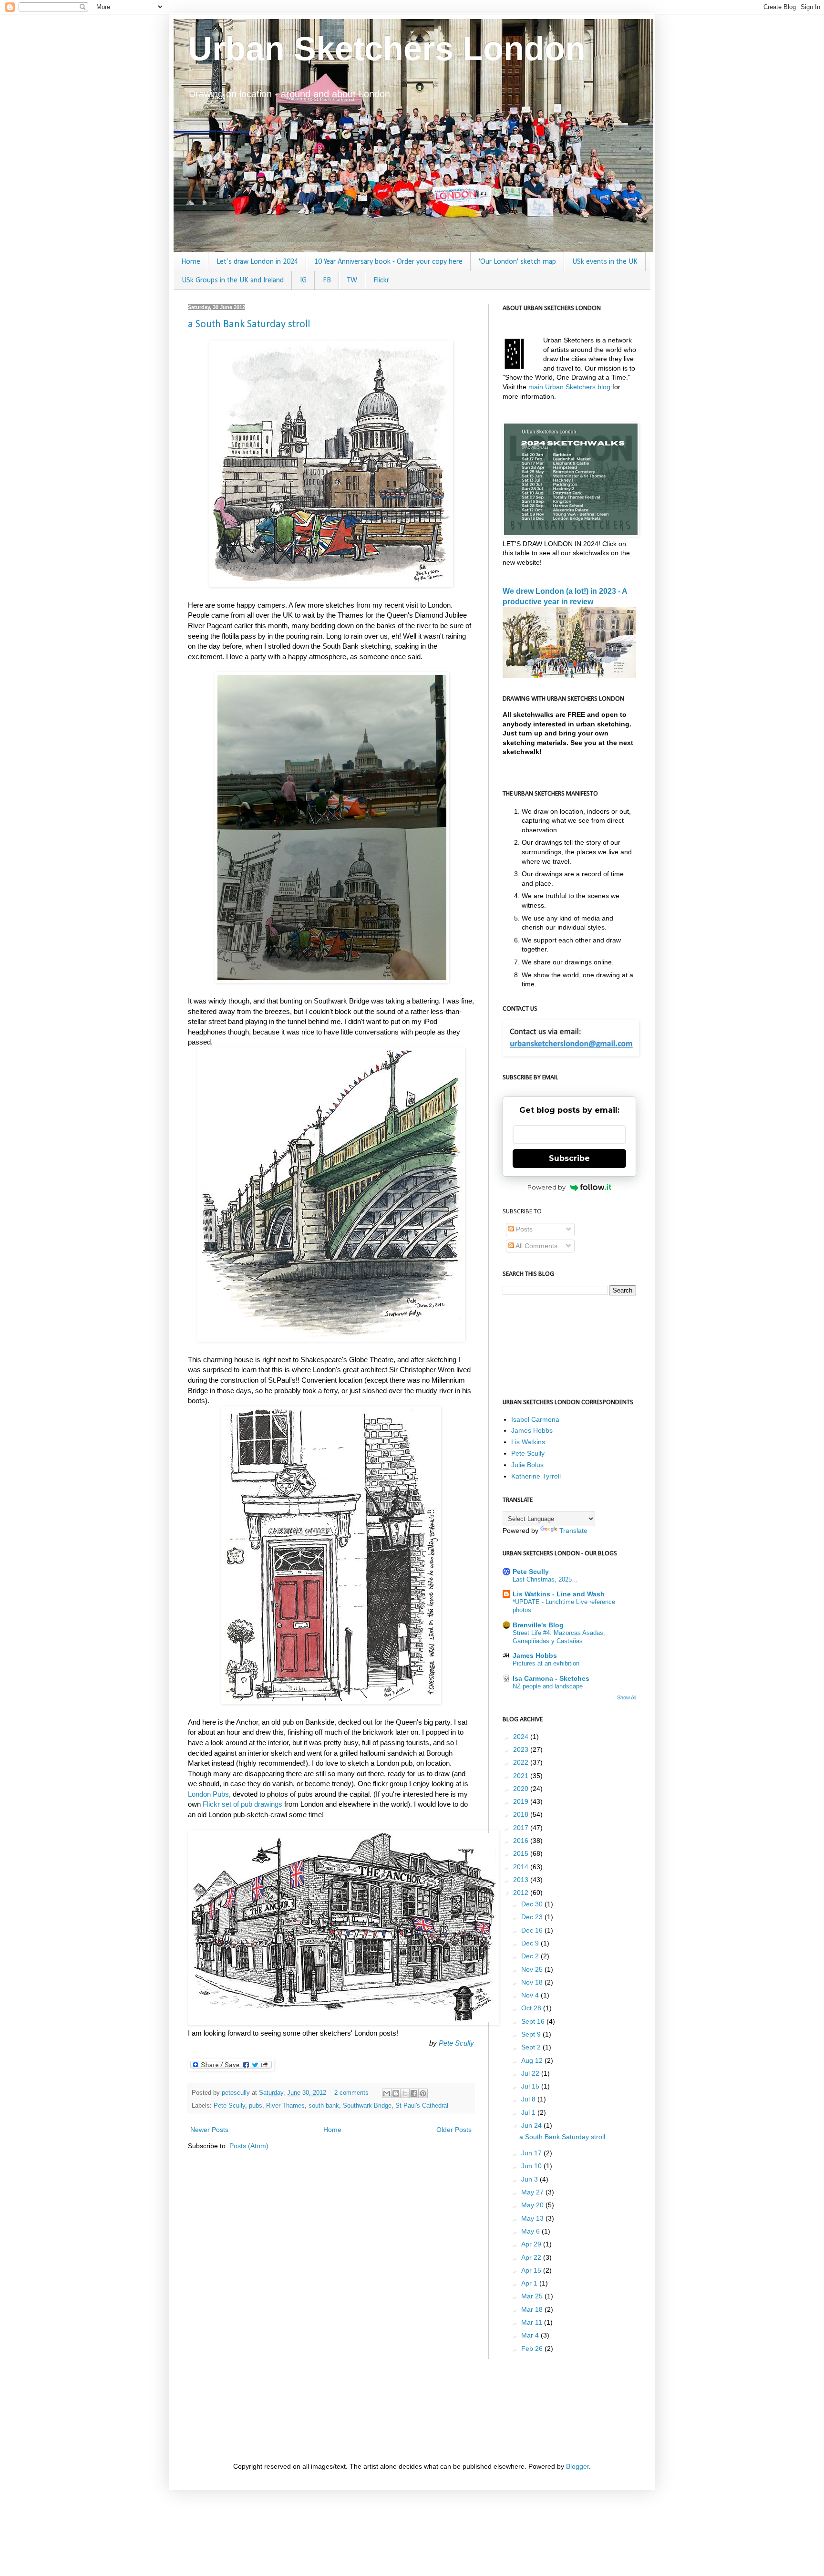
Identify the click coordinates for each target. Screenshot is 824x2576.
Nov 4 (531, 1995)
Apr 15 (532, 2270)
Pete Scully (456, 2043)
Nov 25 (533, 1969)
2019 (522, 1801)
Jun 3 (530, 2179)
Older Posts (454, 2130)
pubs (256, 2106)
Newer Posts (209, 2130)
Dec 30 (533, 1904)
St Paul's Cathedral (422, 2106)
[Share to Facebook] (414, 2093)
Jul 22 (531, 2073)
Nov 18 (533, 1982)
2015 (522, 1853)
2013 (522, 1880)
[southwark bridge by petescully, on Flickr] (331, 1339)
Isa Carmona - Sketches (551, 1678)
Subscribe (569, 1158)
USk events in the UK (605, 262)
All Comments (536, 1246)
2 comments (351, 2093)
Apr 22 (532, 2257)
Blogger (577, 2466)
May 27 (533, 2192)
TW (352, 280)
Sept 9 (532, 2034)
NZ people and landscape (548, 1686)
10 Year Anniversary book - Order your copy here (388, 262)
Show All (627, 1697)
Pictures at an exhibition (546, 1663)
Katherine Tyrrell (536, 1476)
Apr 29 (532, 2244)
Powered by (546, 1187)
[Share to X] (405, 2093)
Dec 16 (533, 1930)
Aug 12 (533, 2060)
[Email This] (387, 2093)
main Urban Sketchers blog (569, 387)
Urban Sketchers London (387, 49)
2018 (522, 1814)
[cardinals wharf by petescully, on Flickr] (331, 1702)
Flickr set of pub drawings (242, 1804)
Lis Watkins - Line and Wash (559, 1594)
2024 (522, 1737)
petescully (237, 2093)
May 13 (533, 2218)
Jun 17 (532, 2153)
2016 (522, 1841)
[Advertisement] (361, 2409)
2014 (522, 1867)
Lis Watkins (528, 1442)
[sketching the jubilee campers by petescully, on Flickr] (332, 980)
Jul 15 (531, 2086)
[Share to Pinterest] (423, 2093)
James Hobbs (532, 1430)
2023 (522, 1749)
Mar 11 (533, 2322)
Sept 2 (532, 2047)
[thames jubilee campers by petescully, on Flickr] (331, 585)
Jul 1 (529, 2112)
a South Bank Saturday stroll (249, 325)
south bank (324, 2106)
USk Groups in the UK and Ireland (233, 280)
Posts (523, 1229)
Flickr (381, 280)
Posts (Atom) (249, 2146)
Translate (573, 1531)
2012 (522, 1893)
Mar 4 (531, 2335)
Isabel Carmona (535, 1419)
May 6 (531, 2231)
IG (303, 280)
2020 (522, 1789)
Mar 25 (533, 2296)
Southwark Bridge (367, 2106)
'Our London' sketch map (517, 262)
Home (191, 262)
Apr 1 (530, 2283)
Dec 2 (531, 1956)
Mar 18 (533, 2309)
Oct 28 (532, 2008)
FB (327, 280)
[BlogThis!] (396, 2093)
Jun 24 (532, 2125)
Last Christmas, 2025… (545, 1579)
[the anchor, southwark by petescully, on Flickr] (343, 2023)
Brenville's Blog (538, 1625)
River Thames (285, 2106)
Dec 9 (531, 1943)
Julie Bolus (527, 1465)
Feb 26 (533, 2348)
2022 (522, 1762)
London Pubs (208, 1794)
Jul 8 (529, 2099)
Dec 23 (533, 1917)
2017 (522, 1828)
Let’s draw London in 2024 (257, 262)
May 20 (533, 2205)
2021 (522, 1776)
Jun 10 (532, 2166)
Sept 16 (534, 2021)
